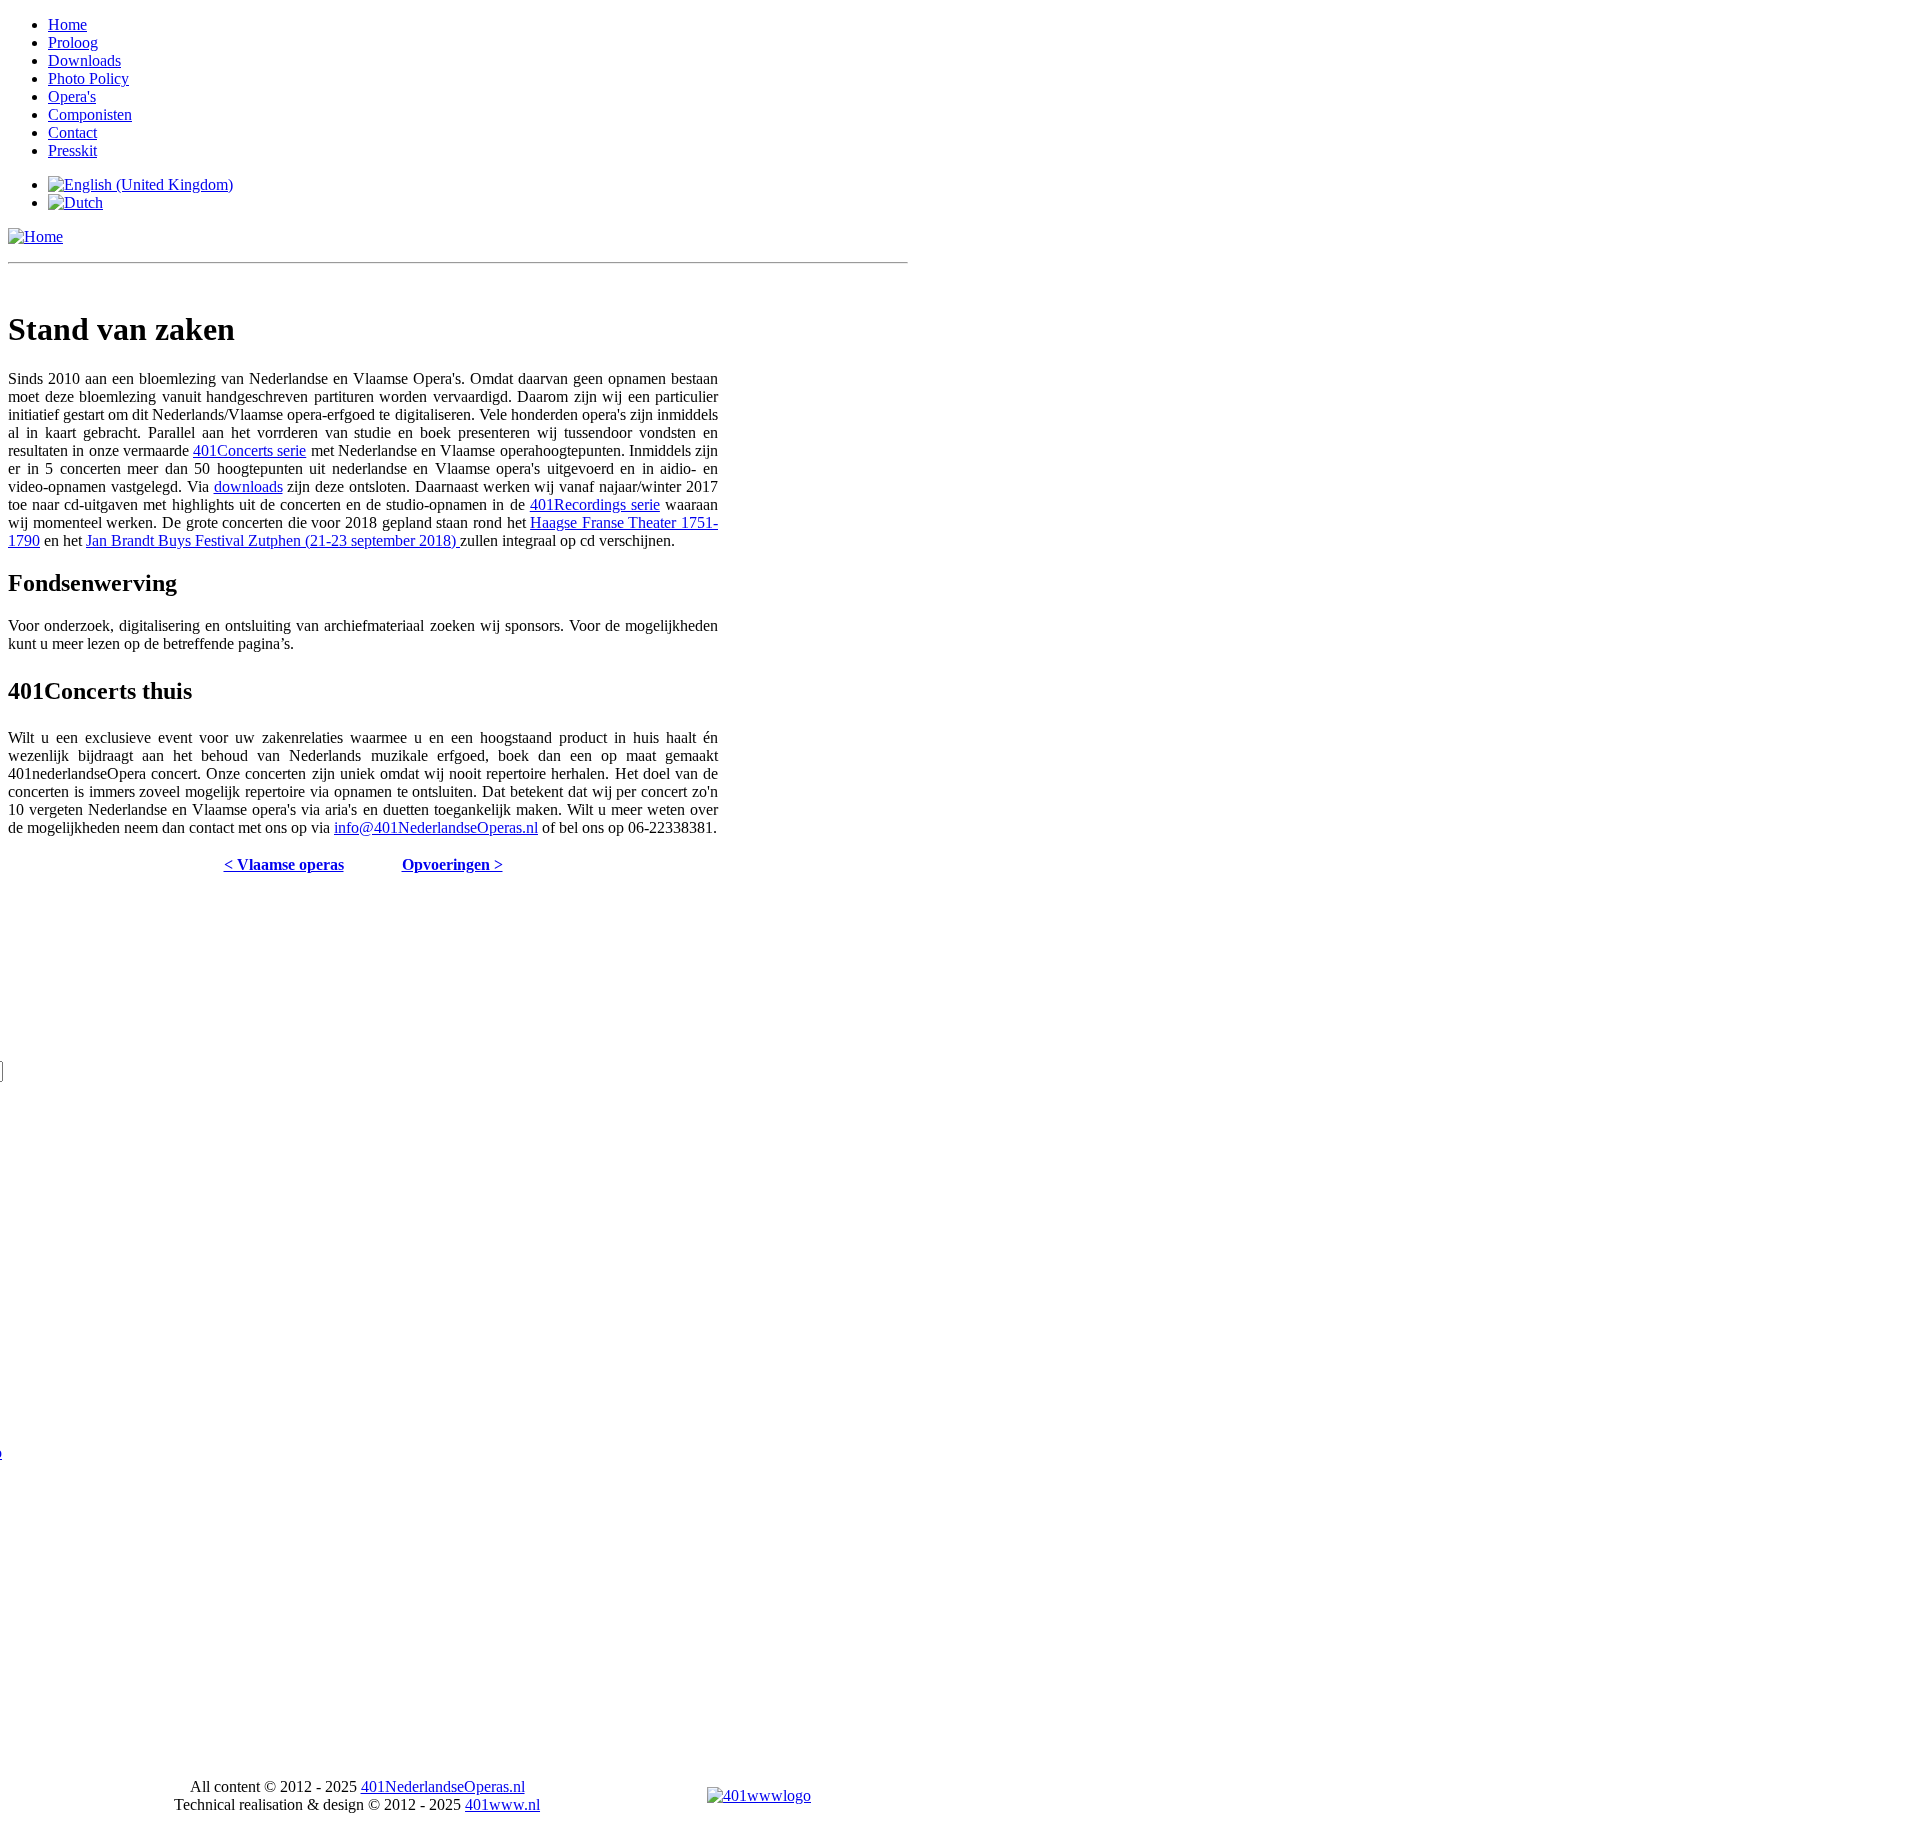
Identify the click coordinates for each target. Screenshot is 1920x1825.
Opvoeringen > (452, 864)
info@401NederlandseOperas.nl (436, 827)
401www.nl (502, 1804)
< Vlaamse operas (284, 864)
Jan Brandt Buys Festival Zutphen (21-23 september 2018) (273, 540)
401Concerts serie (249, 450)
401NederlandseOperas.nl (443, 1786)
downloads (248, 486)
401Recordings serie (595, 504)
